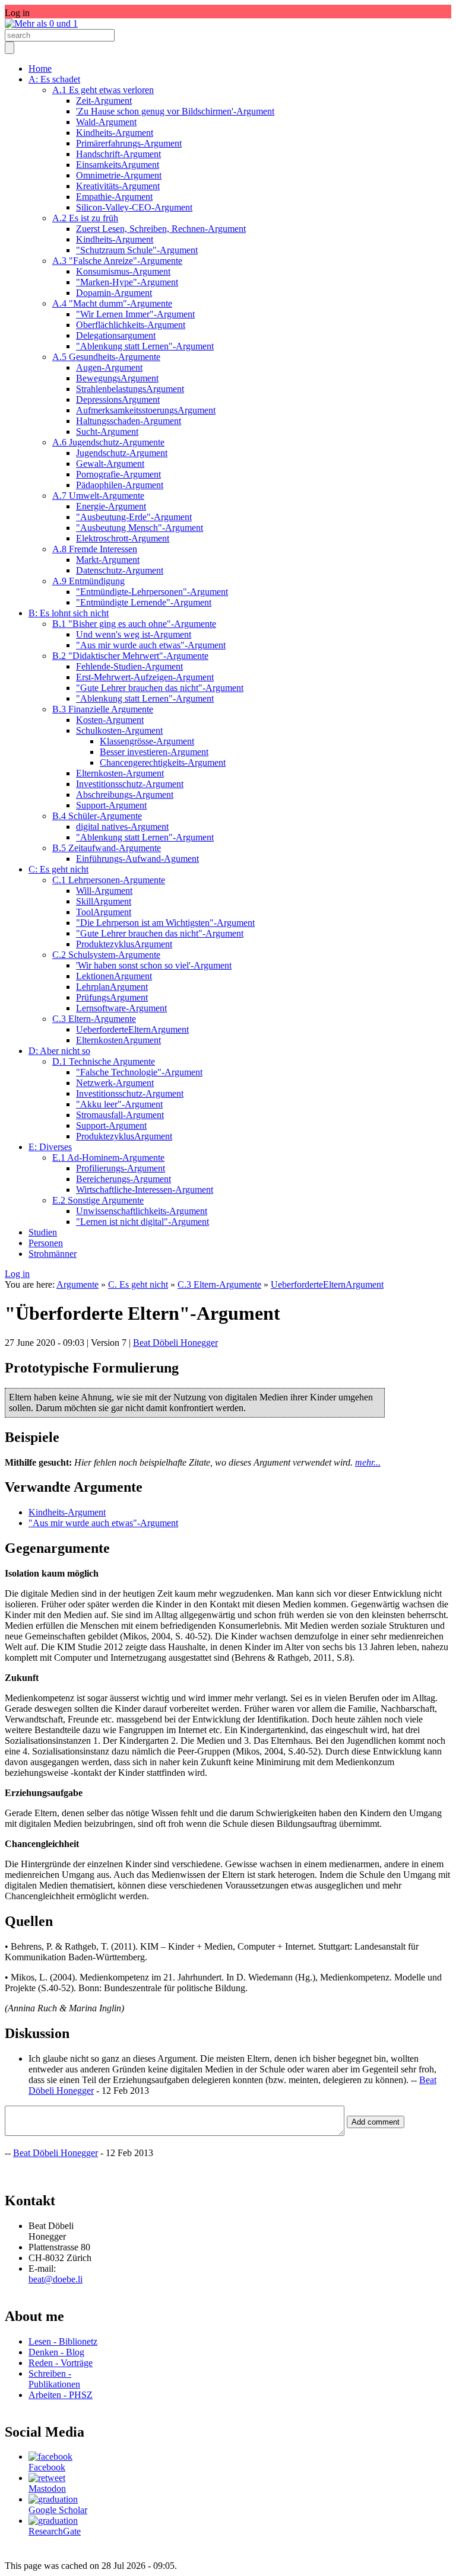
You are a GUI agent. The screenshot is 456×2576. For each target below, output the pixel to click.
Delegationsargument (116, 335)
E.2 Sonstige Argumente (98, 1200)
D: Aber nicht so (59, 1051)
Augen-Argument (109, 367)
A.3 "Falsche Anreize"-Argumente (117, 261)
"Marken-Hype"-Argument (127, 282)
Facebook (47, 2467)
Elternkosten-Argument (120, 773)
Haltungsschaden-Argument (129, 421)
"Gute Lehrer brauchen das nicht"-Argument (160, 688)
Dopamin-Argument (114, 293)
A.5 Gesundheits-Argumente (106, 357)
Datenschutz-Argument (120, 570)
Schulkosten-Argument (119, 730)
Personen (46, 1243)
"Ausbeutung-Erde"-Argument (134, 517)
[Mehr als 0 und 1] (41, 23)
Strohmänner (53, 1254)
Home (40, 69)
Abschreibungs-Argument (125, 795)
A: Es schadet (54, 79)
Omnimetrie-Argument (119, 175)
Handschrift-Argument (118, 154)
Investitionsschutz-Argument (130, 784)
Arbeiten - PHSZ (61, 2395)
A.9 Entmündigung (88, 581)
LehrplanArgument (112, 987)
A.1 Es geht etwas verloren (103, 90)
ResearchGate (55, 2531)
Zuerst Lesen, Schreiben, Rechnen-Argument (161, 229)
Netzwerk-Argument (115, 1083)
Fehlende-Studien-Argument (129, 666)
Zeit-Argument (104, 101)
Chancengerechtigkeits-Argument (163, 762)
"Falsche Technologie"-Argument (139, 1072)
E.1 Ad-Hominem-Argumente (108, 1158)
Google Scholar (58, 2510)
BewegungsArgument (117, 378)
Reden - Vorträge (61, 2363)
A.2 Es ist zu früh (85, 218)
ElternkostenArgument (118, 1040)
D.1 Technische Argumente (104, 1061)
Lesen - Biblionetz (63, 2341)
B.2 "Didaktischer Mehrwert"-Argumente (130, 656)
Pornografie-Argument (118, 474)
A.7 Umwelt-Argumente (98, 496)
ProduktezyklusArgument (124, 944)
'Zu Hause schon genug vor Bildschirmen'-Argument (175, 111)
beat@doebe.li (56, 2279)
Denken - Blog (56, 2352)
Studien (43, 1232)
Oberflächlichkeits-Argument (131, 325)
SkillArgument (104, 901)
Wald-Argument (106, 122)
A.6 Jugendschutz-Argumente (108, 442)
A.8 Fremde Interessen (95, 549)
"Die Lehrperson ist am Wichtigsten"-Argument (165, 923)
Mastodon (47, 2489)
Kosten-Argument (110, 720)
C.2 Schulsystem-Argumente (106, 955)
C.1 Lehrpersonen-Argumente (109, 880)
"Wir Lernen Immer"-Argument (135, 314)
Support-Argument (111, 805)
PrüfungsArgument (112, 997)
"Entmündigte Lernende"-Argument (144, 602)
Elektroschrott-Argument (123, 538)
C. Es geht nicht (138, 1284)
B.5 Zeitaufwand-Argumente (107, 848)
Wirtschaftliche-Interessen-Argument (145, 1190)
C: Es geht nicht (58, 869)
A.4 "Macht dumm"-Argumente (112, 303)
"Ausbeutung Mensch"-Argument (140, 528)
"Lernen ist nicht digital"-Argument (142, 1222)
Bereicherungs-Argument (123, 1179)
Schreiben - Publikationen (54, 2379)
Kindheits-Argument (115, 133)
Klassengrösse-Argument (147, 741)
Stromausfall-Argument (120, 1115)
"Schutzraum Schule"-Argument (137, 250)
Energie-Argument (111, 506)
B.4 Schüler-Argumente (97, 816)
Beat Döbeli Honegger (175, 1343)
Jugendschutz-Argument (122, 453)
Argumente (77, 1284)
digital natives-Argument (122, 827)
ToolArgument (104, 912)
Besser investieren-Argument (154, 752)
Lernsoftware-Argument (121, 1008)
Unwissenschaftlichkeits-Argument (142, 1211)
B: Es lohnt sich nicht (69, 613)
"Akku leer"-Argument (119, 1104)
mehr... (368, 1462)
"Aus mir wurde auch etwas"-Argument (151, 645)
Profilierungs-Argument (121, 1168)
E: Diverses (50, 1147)
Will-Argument (104, 891)
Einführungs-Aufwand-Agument (137, 859)
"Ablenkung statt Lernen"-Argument (145, 346)
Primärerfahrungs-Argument (129, 143)
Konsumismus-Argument (123, 271)
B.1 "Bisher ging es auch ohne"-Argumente (134, 624)
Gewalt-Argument (110, 464)
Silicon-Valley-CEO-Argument (134, 207)
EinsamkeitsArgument (118, 165)
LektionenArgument (114, 976)
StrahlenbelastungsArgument (130, 389)
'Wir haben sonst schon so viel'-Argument (154, 965)
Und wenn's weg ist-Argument (134, 634)
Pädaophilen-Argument (120, 485)
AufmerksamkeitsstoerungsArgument (146, 410)
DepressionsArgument (118, 399)
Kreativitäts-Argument (118, 186)
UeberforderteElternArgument (132, 1029)
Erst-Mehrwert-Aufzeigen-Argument (145, 677)
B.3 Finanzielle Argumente (103, 709)
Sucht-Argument (107, 432)
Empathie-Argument (114, 197)
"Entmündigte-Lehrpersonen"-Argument (152, 592)
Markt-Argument (108, 560)
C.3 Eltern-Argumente (94, 1019)
